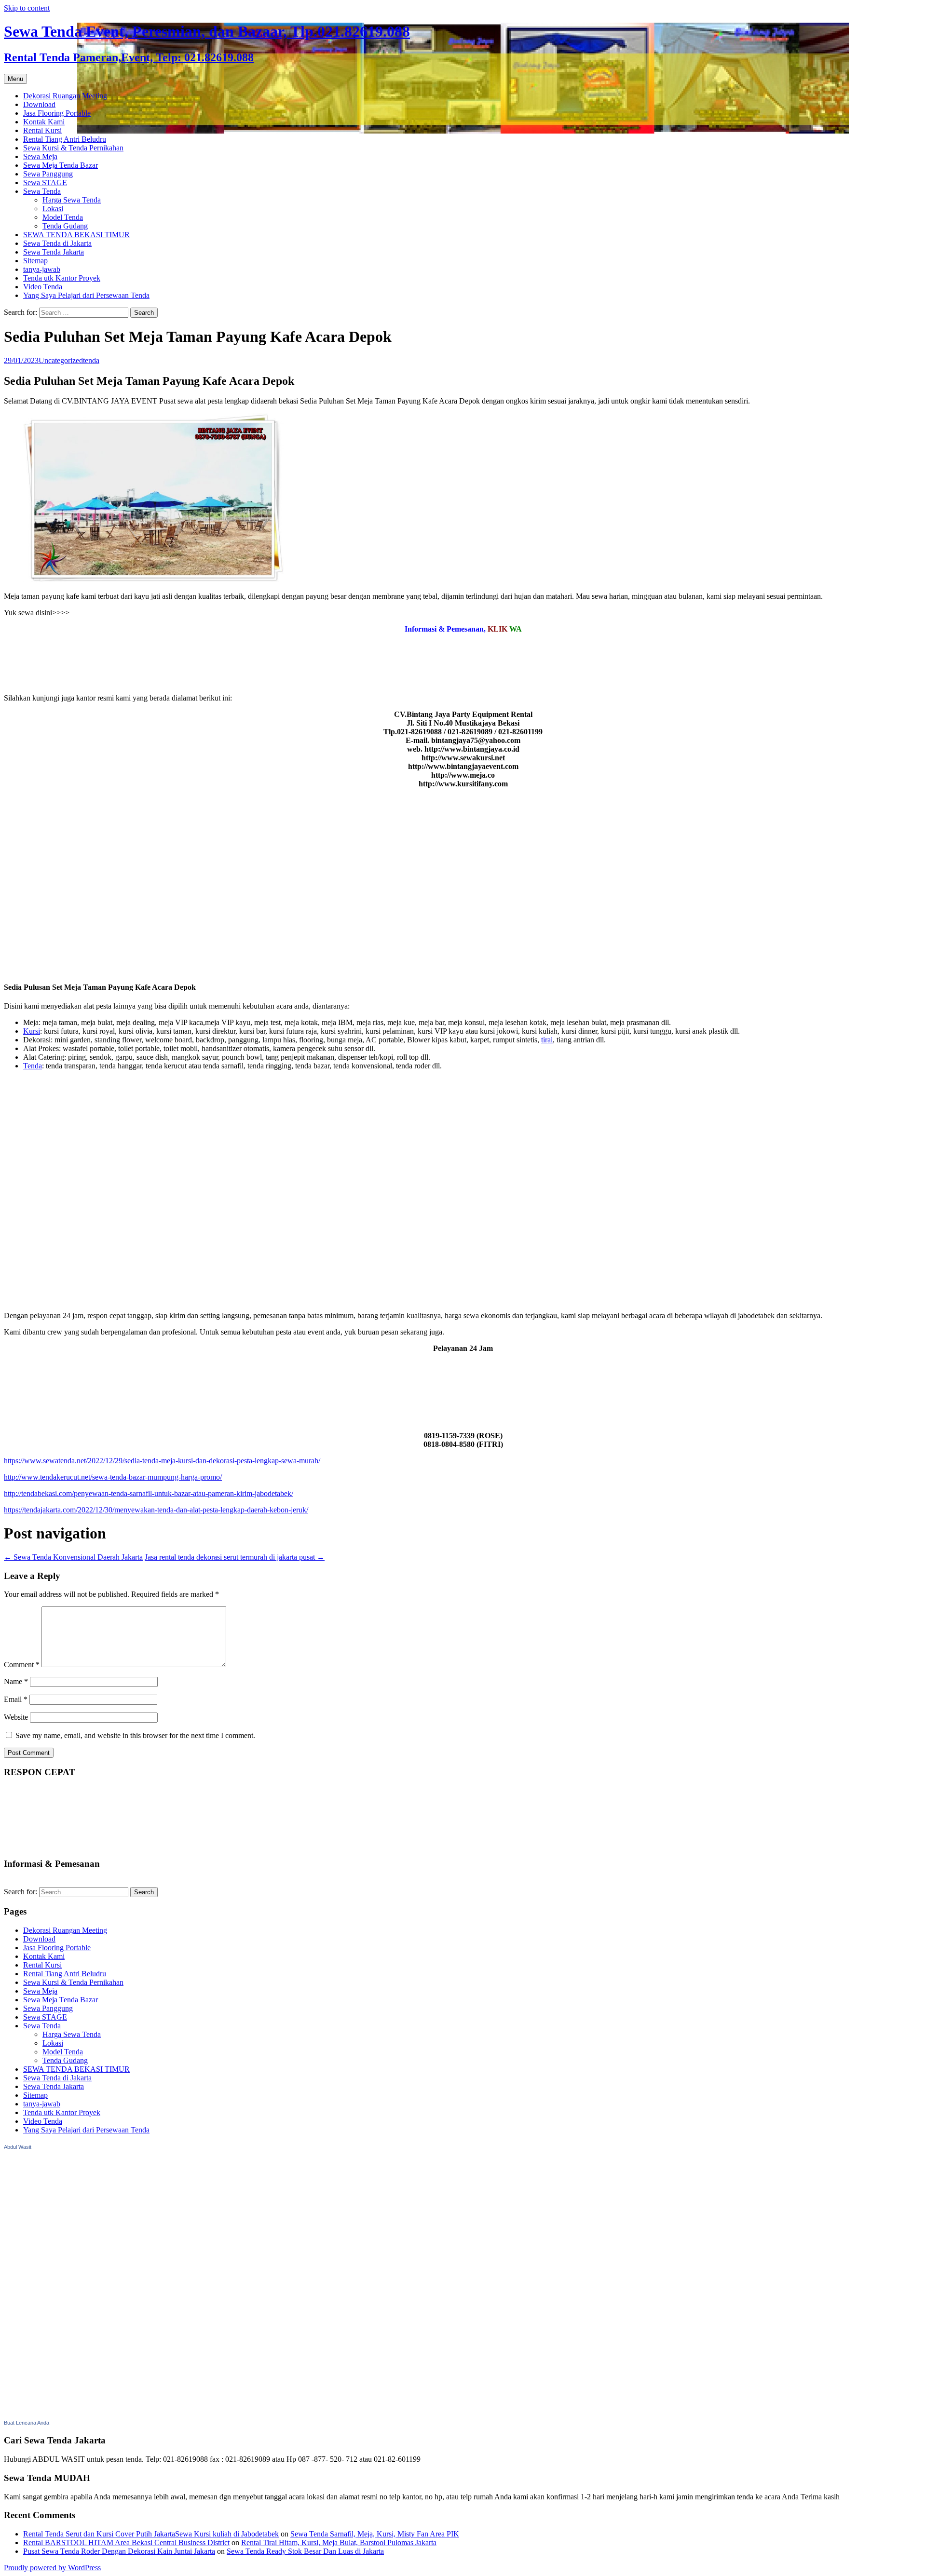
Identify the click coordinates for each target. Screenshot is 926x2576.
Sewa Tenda (42, 191)
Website (16, 1717)
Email (16, 1699)
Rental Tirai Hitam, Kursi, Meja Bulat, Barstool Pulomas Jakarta (339, 2542)
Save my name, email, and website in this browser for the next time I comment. (135, 1735)
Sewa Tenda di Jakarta (57, 243)
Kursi (32, 1031)
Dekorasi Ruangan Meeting (65, 96)
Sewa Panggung (48, 174)
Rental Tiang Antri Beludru (65, 139)
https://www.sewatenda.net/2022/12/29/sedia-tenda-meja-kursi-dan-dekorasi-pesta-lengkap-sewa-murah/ (162, 1461)
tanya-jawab (42, 269)
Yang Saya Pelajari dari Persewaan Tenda (86, 295)
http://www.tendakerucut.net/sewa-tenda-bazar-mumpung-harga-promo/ (113, 1477)
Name (16, 1681)
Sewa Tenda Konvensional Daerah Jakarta (73, 1557)
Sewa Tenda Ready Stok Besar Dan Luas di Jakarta (305, 2551)
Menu (15, 79)
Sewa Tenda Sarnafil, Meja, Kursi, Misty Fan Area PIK (375, 2534)
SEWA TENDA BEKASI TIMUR (76, 235)
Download (39, 104)
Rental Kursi (42, 130)
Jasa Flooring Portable (57, 113)
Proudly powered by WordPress (52, 2568)
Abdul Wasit (18, 2147)
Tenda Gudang (65, 226)
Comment (22, 1665)
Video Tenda (43, 287)
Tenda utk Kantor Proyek (62, 278)
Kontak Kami (44, 122)
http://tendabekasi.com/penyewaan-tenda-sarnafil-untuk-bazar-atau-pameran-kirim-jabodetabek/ (149, 1493)
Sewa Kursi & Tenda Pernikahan (73, 148)
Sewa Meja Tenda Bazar (61, 165)
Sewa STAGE (45, 182)
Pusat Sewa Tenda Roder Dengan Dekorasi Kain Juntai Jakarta (119, 2551)
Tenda (33, 1066)
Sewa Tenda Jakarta (54, 252)
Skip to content (27, 8)
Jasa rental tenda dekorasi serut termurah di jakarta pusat (235, 1557)
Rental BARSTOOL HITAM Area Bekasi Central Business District (126, 2542)
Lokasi (53, 209)
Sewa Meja (40, 156)
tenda (91, 360)
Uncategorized (61, 360)
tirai (547, 1040)
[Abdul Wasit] (52, 2413)
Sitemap (35, 261)
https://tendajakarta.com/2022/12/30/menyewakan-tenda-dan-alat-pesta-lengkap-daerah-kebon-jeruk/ (156, 1510)
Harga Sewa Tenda (72, 200)
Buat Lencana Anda (27, 2423)
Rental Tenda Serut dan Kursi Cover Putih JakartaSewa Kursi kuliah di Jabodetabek (151, 2534)
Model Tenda (63, 217)
